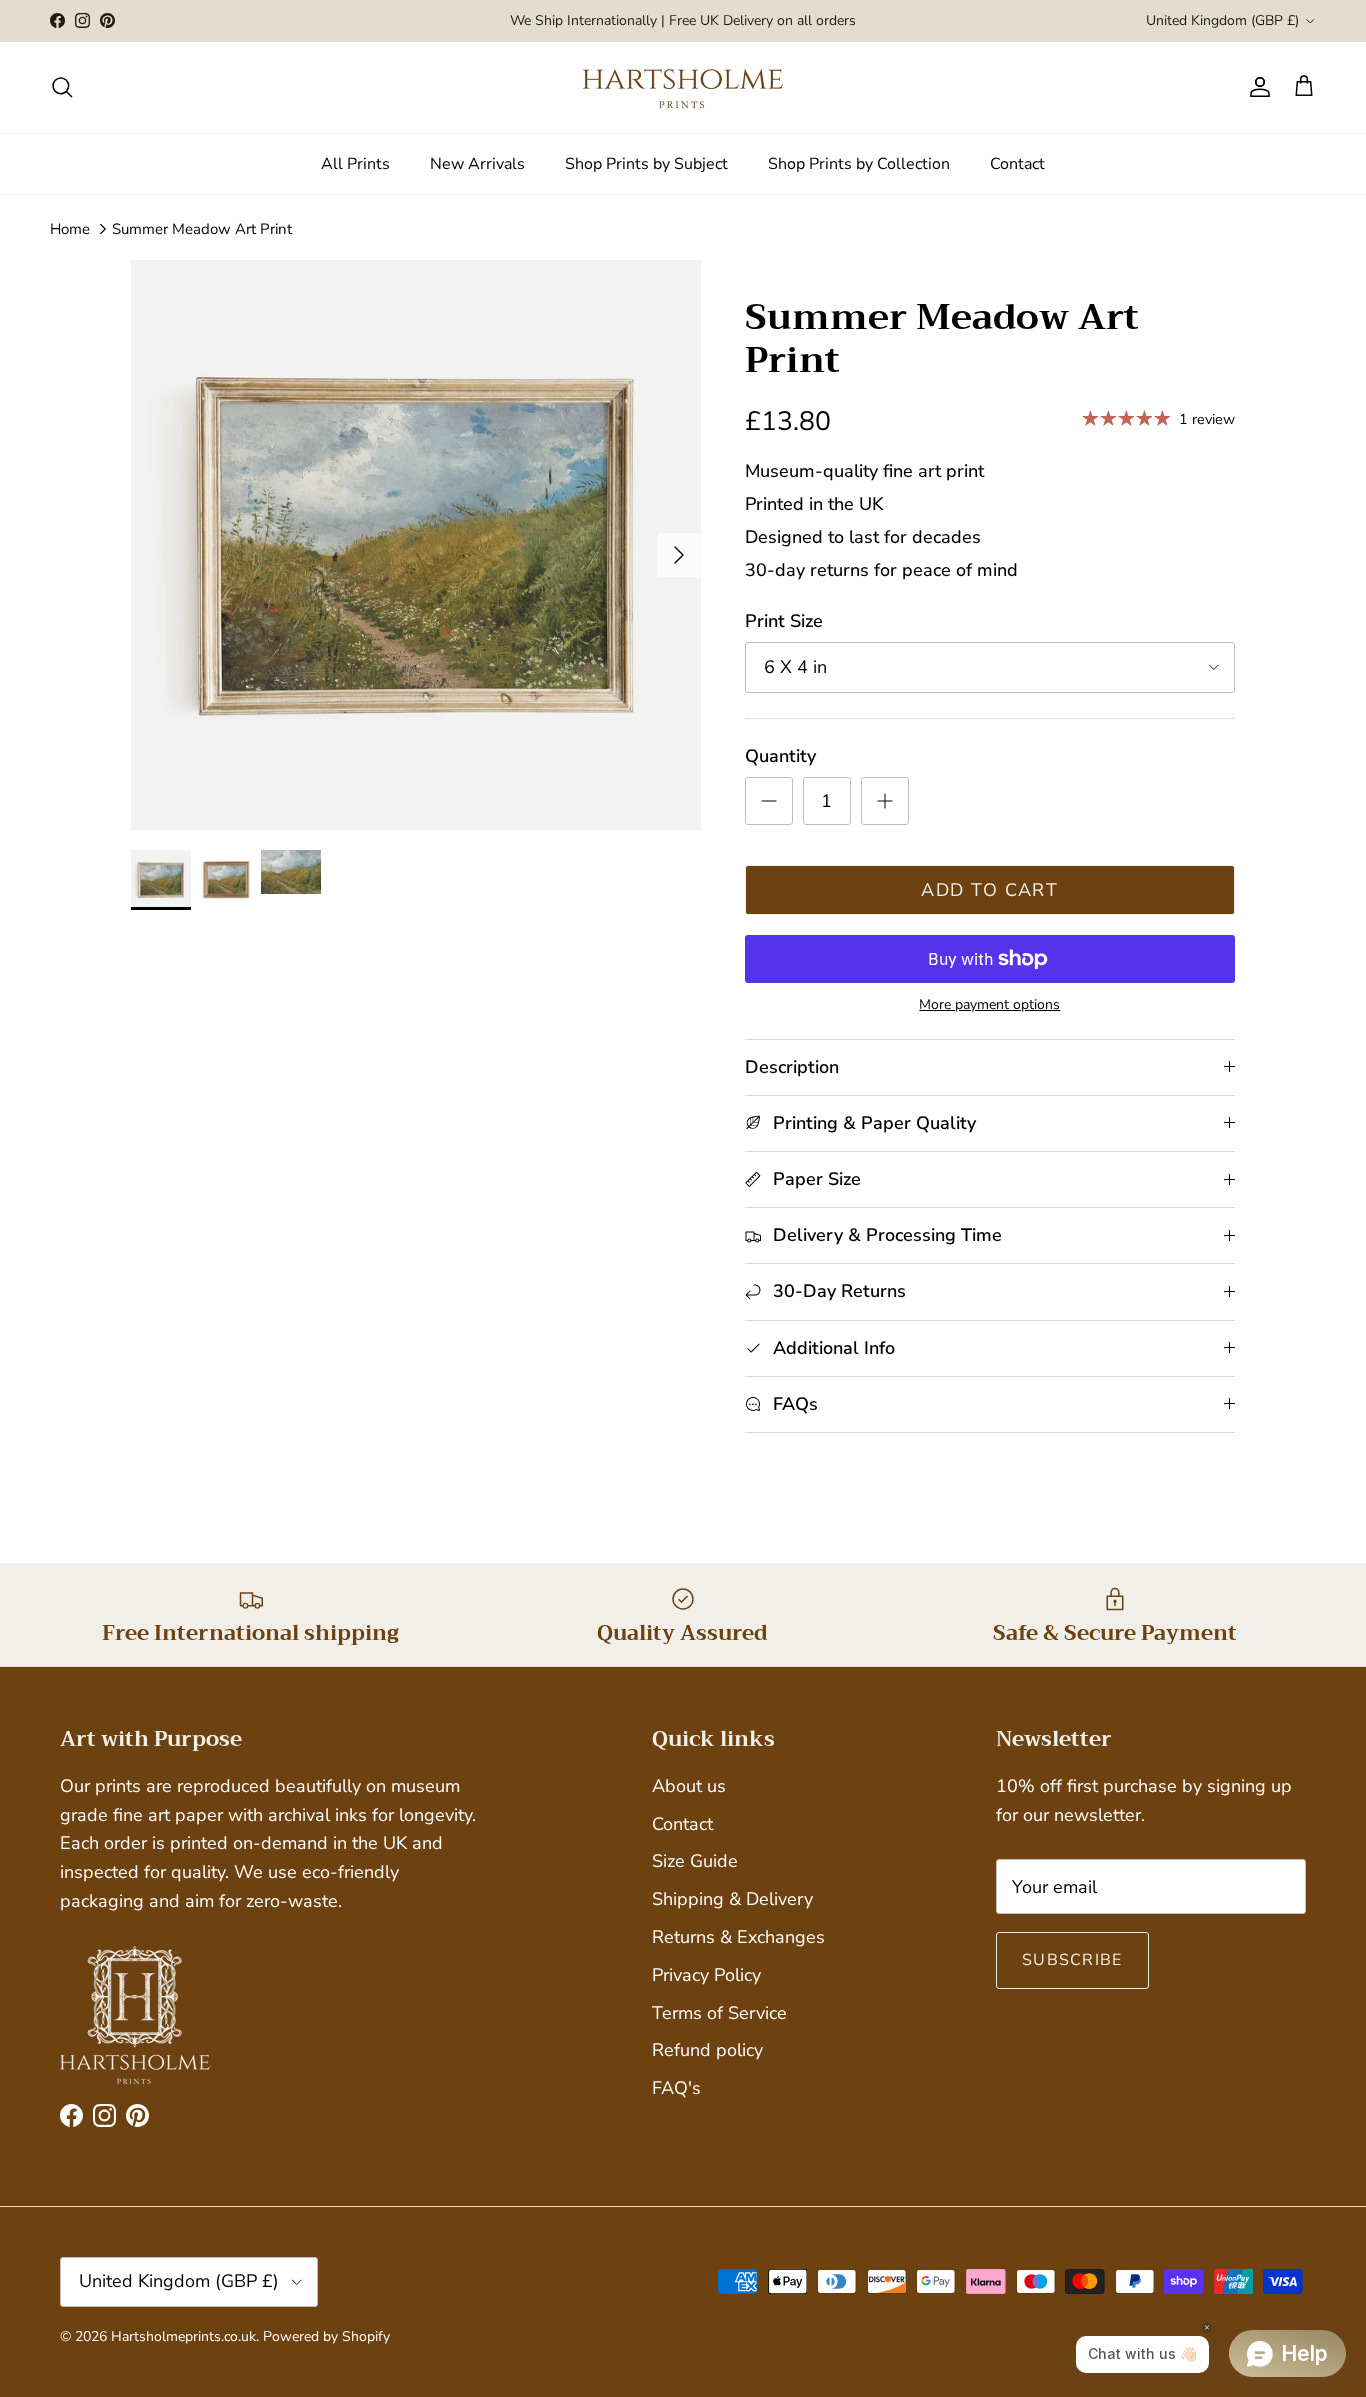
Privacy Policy (706, 1975)
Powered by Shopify (326, 2336)
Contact (1017, 164)
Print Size (784, 621)
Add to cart (989, 890)
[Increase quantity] (885, 801)
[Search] (62, 87)
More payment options (989, 1005)
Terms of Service (719, 2013)
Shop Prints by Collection (859, 164)
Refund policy (707, 2050)
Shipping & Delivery (732, 1899)
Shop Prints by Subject (646, 164)
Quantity (780, 756)
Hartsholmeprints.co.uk (183, 2336)
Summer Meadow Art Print (202, 229)
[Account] (1256, 87)
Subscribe (1072, 1960)
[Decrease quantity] (769, 801)
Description (792, 1067)
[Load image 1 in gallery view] (416, 545)
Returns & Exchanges (738, 1937)
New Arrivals (477, 164)
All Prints (355, 164)
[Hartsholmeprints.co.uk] (683, 87)
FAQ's (676, 2088)
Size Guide (695, 1861)
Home (70, 229)
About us (689, 1786)
